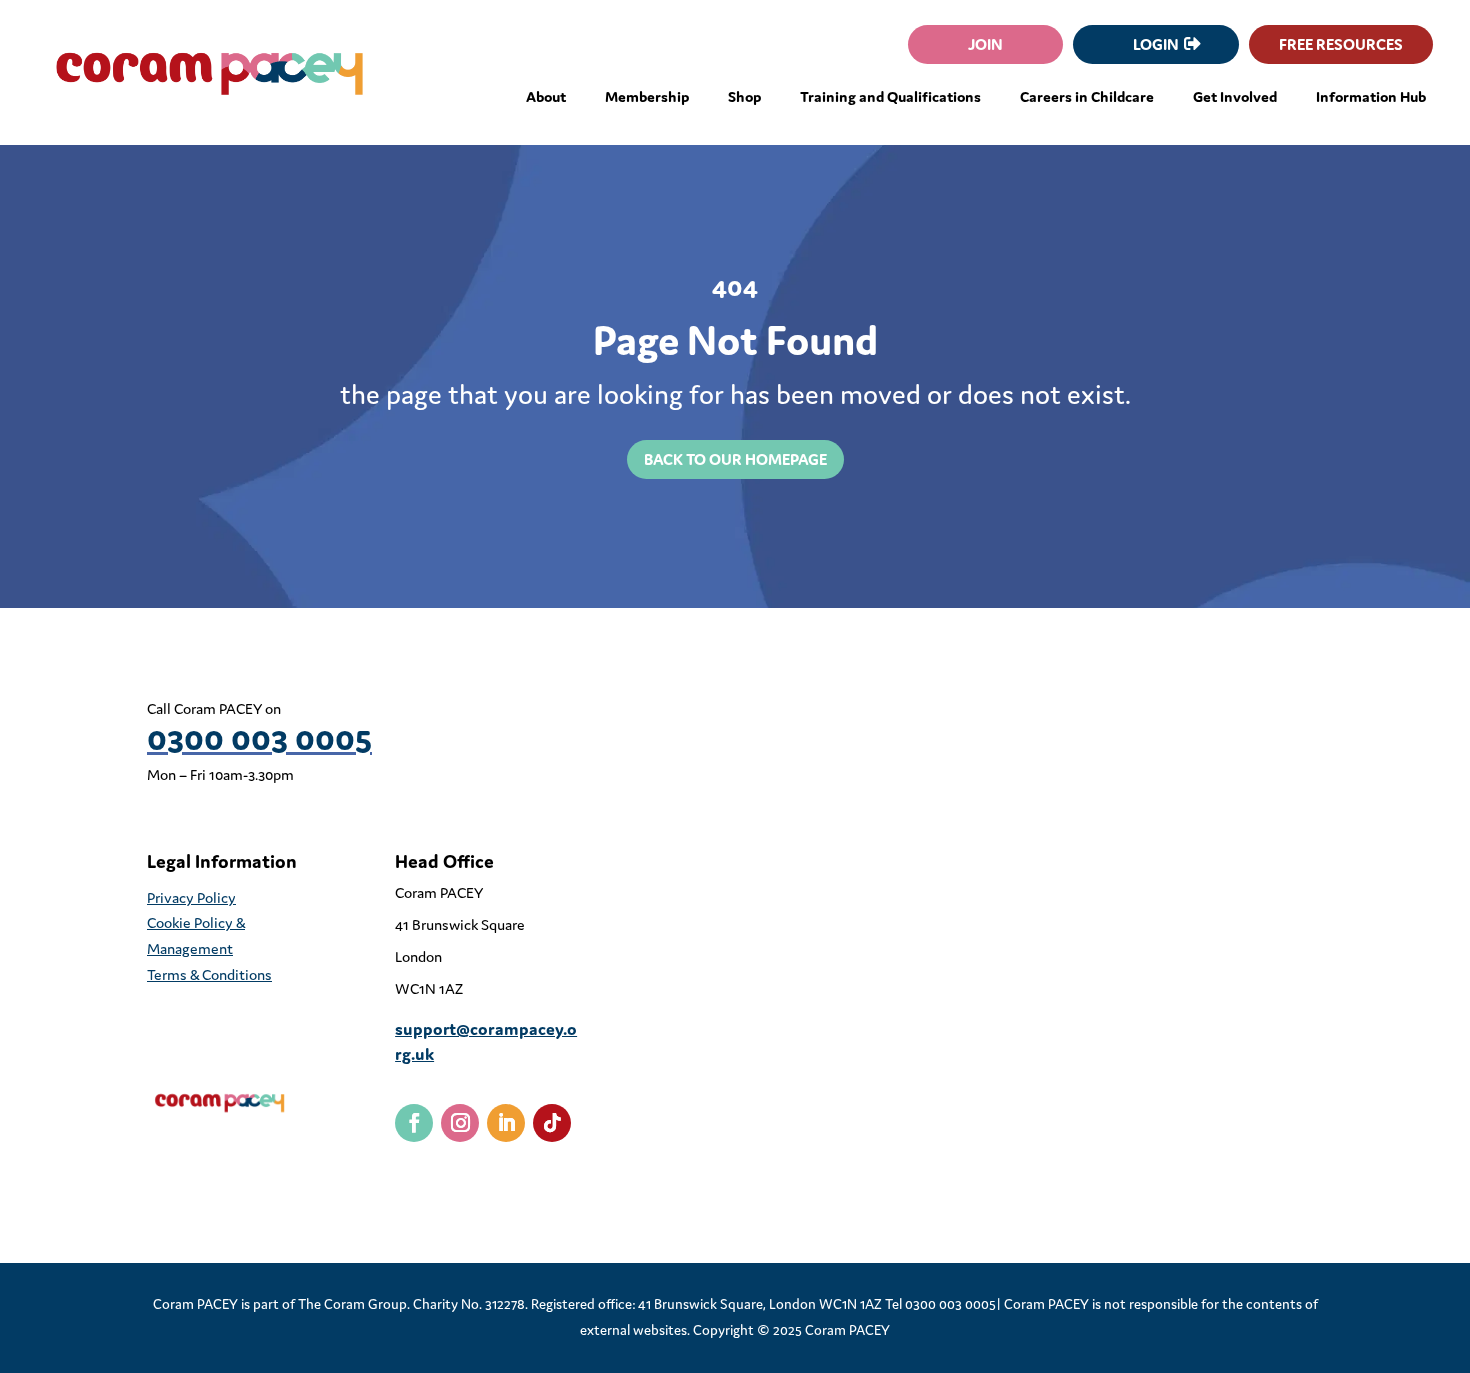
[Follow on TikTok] (552, 1123)
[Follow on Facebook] (414, 1123)
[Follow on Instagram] (460, 1123)
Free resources (1341, 44)
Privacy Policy (191, 897)
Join (985, 44)
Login (1156, 44)
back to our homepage (735, 459)
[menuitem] (546, 97)
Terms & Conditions (209, 974)
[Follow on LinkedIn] (506, 1123)
